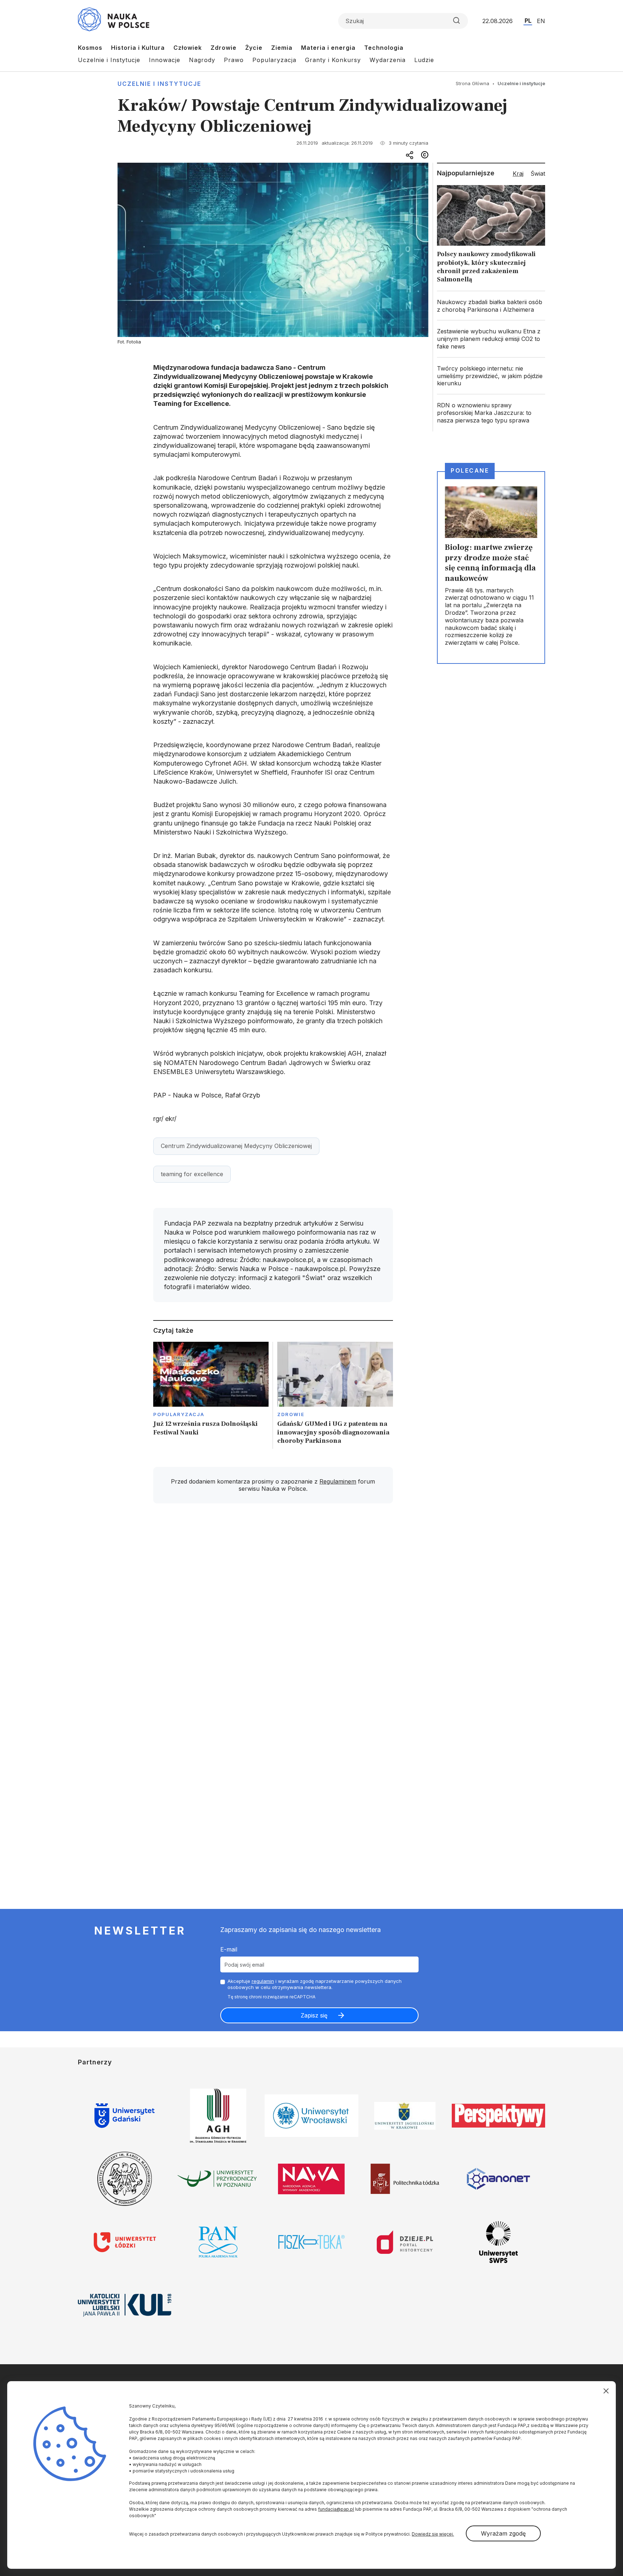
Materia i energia (328, 48)
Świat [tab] (538, 174)
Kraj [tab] (518, 174)
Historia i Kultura (138, 48)
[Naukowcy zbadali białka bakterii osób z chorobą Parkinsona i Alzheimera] (491, 306)
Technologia (384, 48)
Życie (254, 48)
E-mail (229, 1949)
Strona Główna (472, 83)
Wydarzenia (388, 60)
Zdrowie (224, 48)
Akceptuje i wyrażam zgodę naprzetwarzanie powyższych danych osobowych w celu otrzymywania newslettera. (315, 1984)
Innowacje (165, 60)
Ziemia (282, 48)
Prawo (234, 60)
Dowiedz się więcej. (433, 2534)
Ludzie (424, 60)
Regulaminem (338, 1481)
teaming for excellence (192, 1174)
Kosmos (90, 48)
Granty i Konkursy (333, 60)
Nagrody (202, 60)
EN (541, 21)
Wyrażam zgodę (503, 2533)
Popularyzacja (274, 60)
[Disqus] (273, 1612)
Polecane (470, 470)
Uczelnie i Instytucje (109, 60)
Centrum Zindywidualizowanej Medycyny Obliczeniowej (236, 1146)
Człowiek (188, 48)
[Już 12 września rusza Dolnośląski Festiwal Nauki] (211, 1395)
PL (528, 21)
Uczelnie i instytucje (159, 84)
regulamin (263, 1981)
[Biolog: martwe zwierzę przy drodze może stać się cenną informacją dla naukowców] (491, 568)
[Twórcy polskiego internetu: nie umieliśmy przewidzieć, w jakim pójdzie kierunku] (491, 376)
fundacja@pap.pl (336, 2509)
